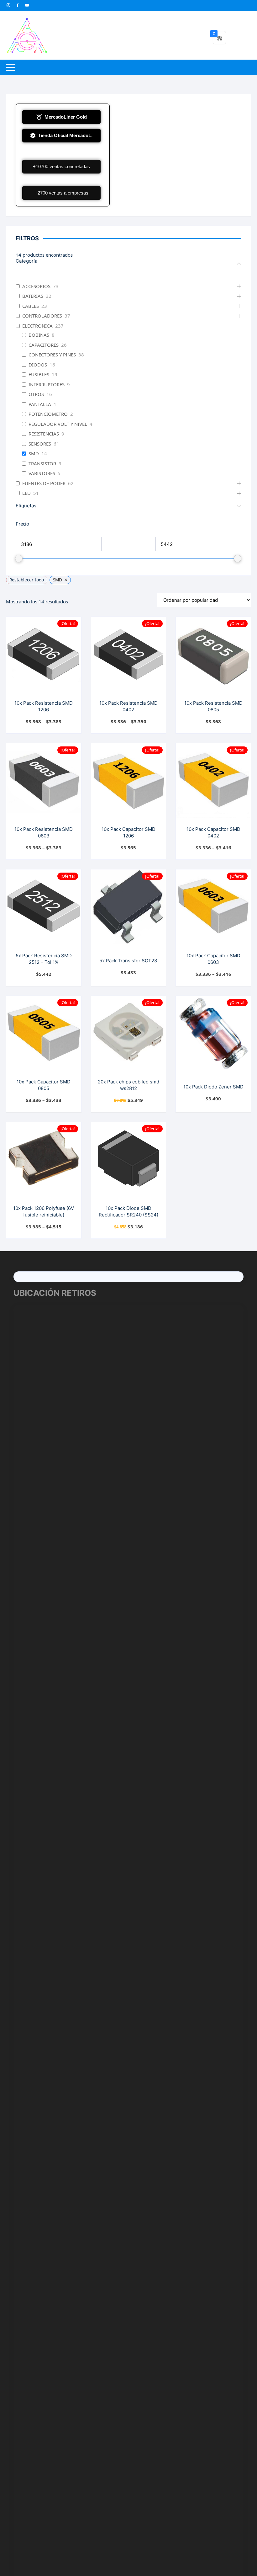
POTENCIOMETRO (48, 414)
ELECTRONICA (37, 326)
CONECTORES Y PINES (52, 355)
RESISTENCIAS (44, 434)
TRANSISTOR (42, 464)
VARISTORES (42, 473)
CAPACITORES (44, 345)
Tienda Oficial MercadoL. (65, 135)
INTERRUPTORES (47, 385)
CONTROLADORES (42, 316)
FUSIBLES (39, 374)
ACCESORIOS (36, 286)
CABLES (31, 306)
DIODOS (38, 365)
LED (26, 493)
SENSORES (40, 444)
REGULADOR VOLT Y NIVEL (58, 424)
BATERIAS (33, 296)
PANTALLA (40, 404)
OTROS (36, 394)
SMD (34, 454)
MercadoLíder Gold (66, 117)
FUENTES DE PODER (44, 483)
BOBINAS (39, 335)
